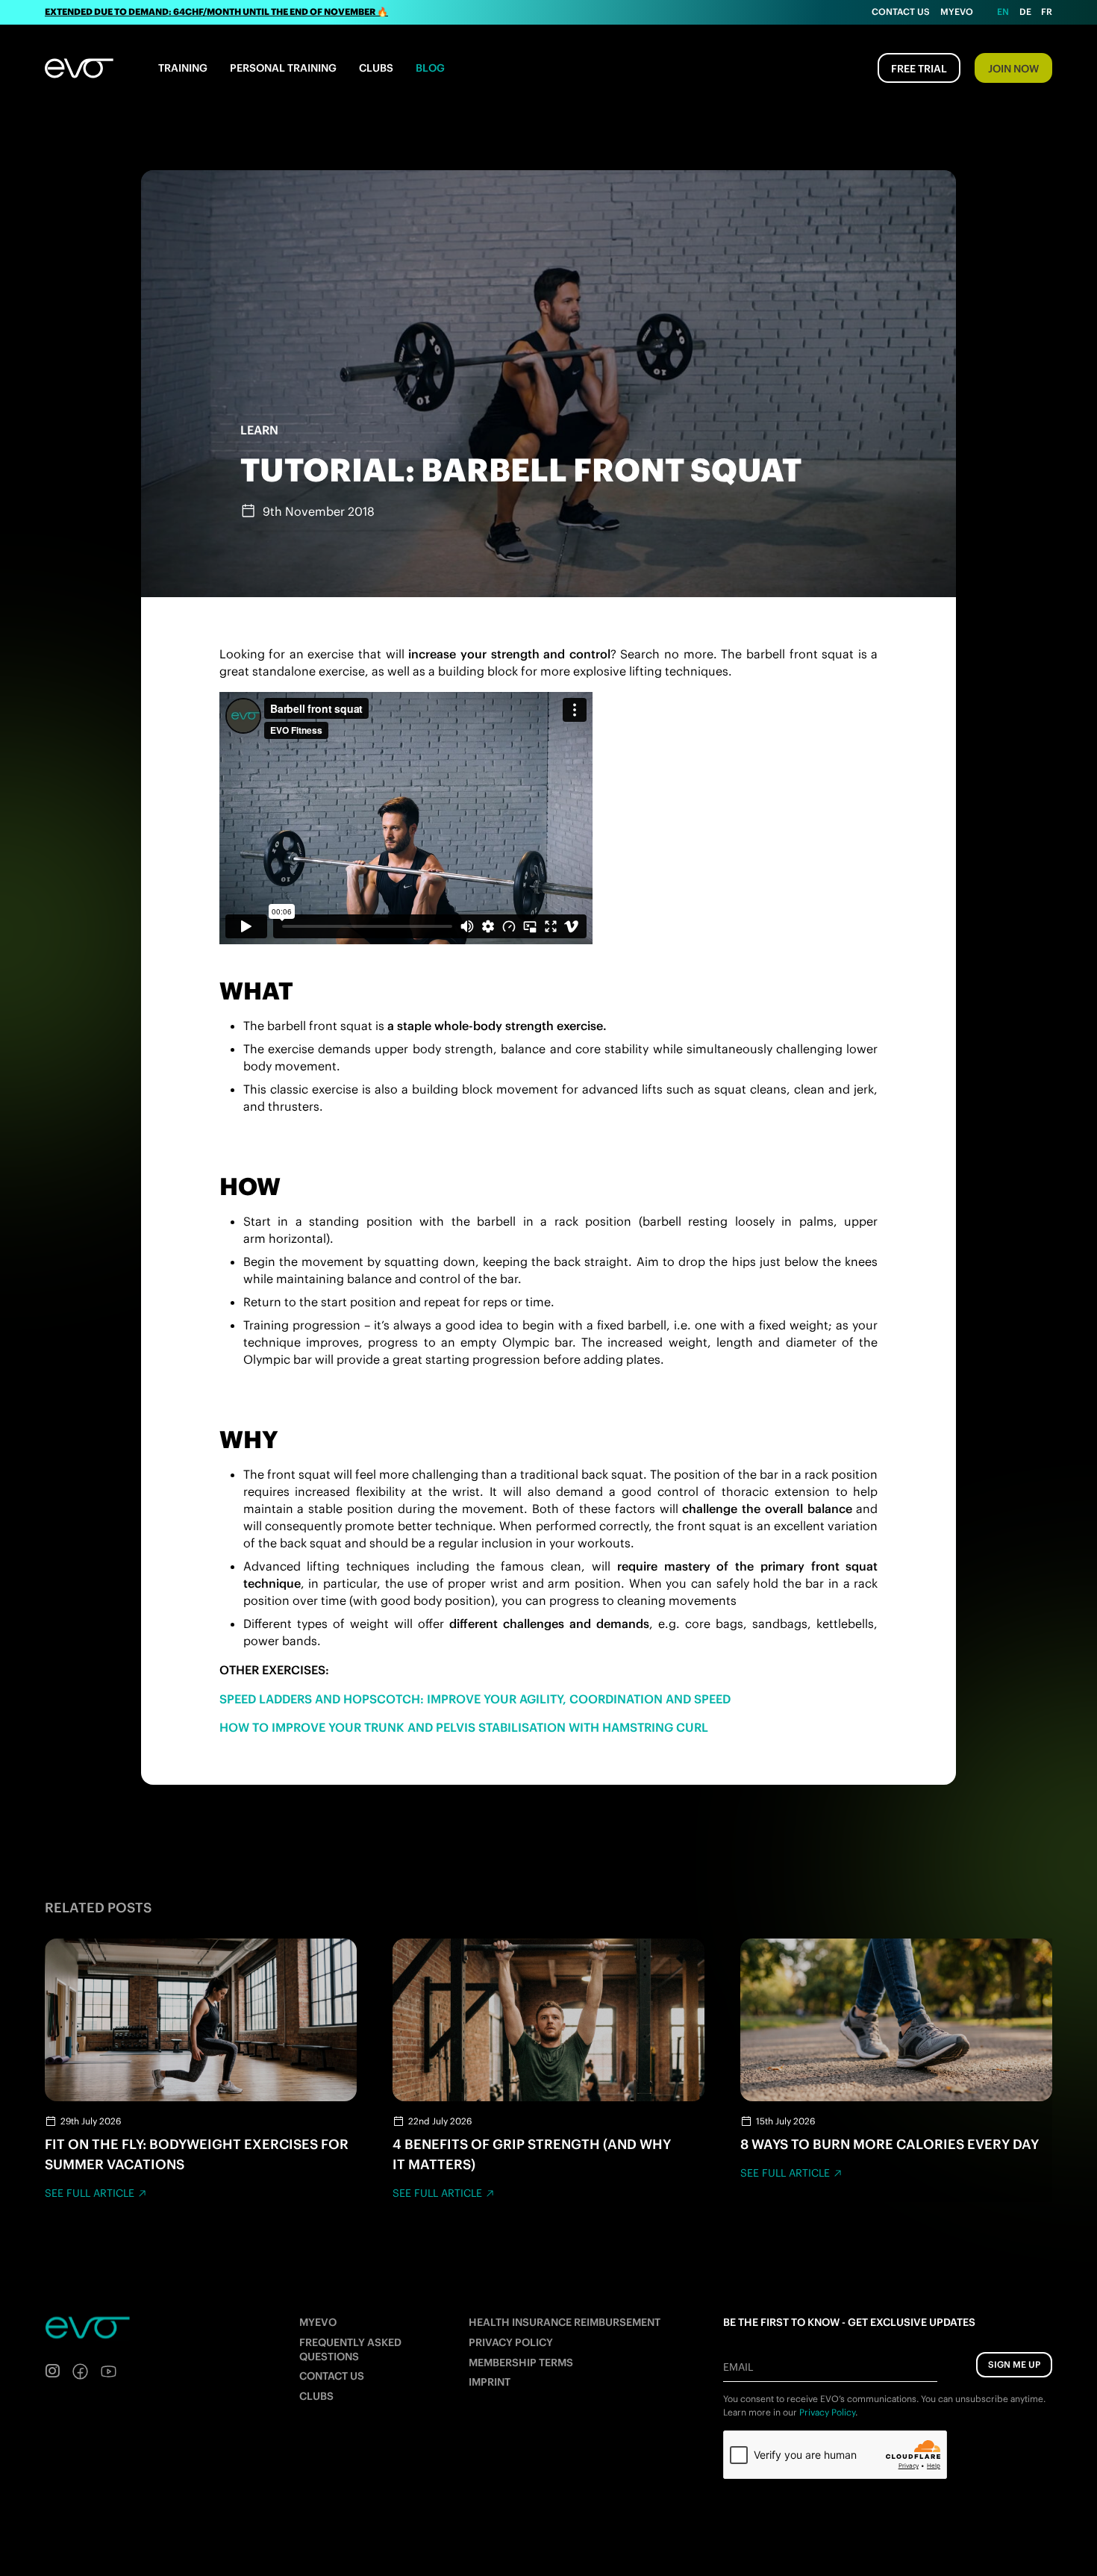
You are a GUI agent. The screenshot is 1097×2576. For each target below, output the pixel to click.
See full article (90, 2193)
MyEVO (318, 2322)
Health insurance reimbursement (565, 2322)
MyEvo (957, 12)
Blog (430, 68)
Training (183, 68)
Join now (1013, 69)
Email (738, 2367)
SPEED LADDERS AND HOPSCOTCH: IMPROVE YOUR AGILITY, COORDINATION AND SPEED (475, 1699)
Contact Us (901, 12)
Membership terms (521, 2363)
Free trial (919, 69)
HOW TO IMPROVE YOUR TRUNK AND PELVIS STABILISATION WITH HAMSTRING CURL (464, 1727)
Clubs (376, 68)
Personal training (283, 68)
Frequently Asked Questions (350, 2349)
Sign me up (1014, 2364)
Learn (259, 430)
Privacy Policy (511, 2342)
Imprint (490, 2382)
